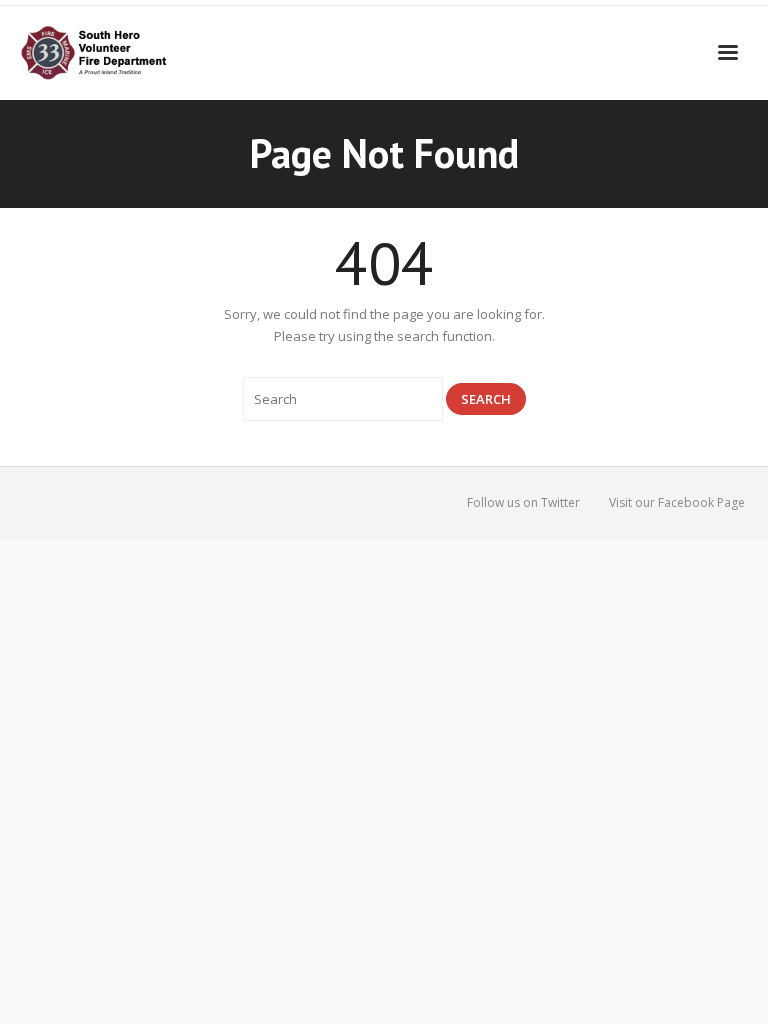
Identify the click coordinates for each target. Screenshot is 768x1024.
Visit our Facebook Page (677, 502)
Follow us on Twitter (523, 502)
